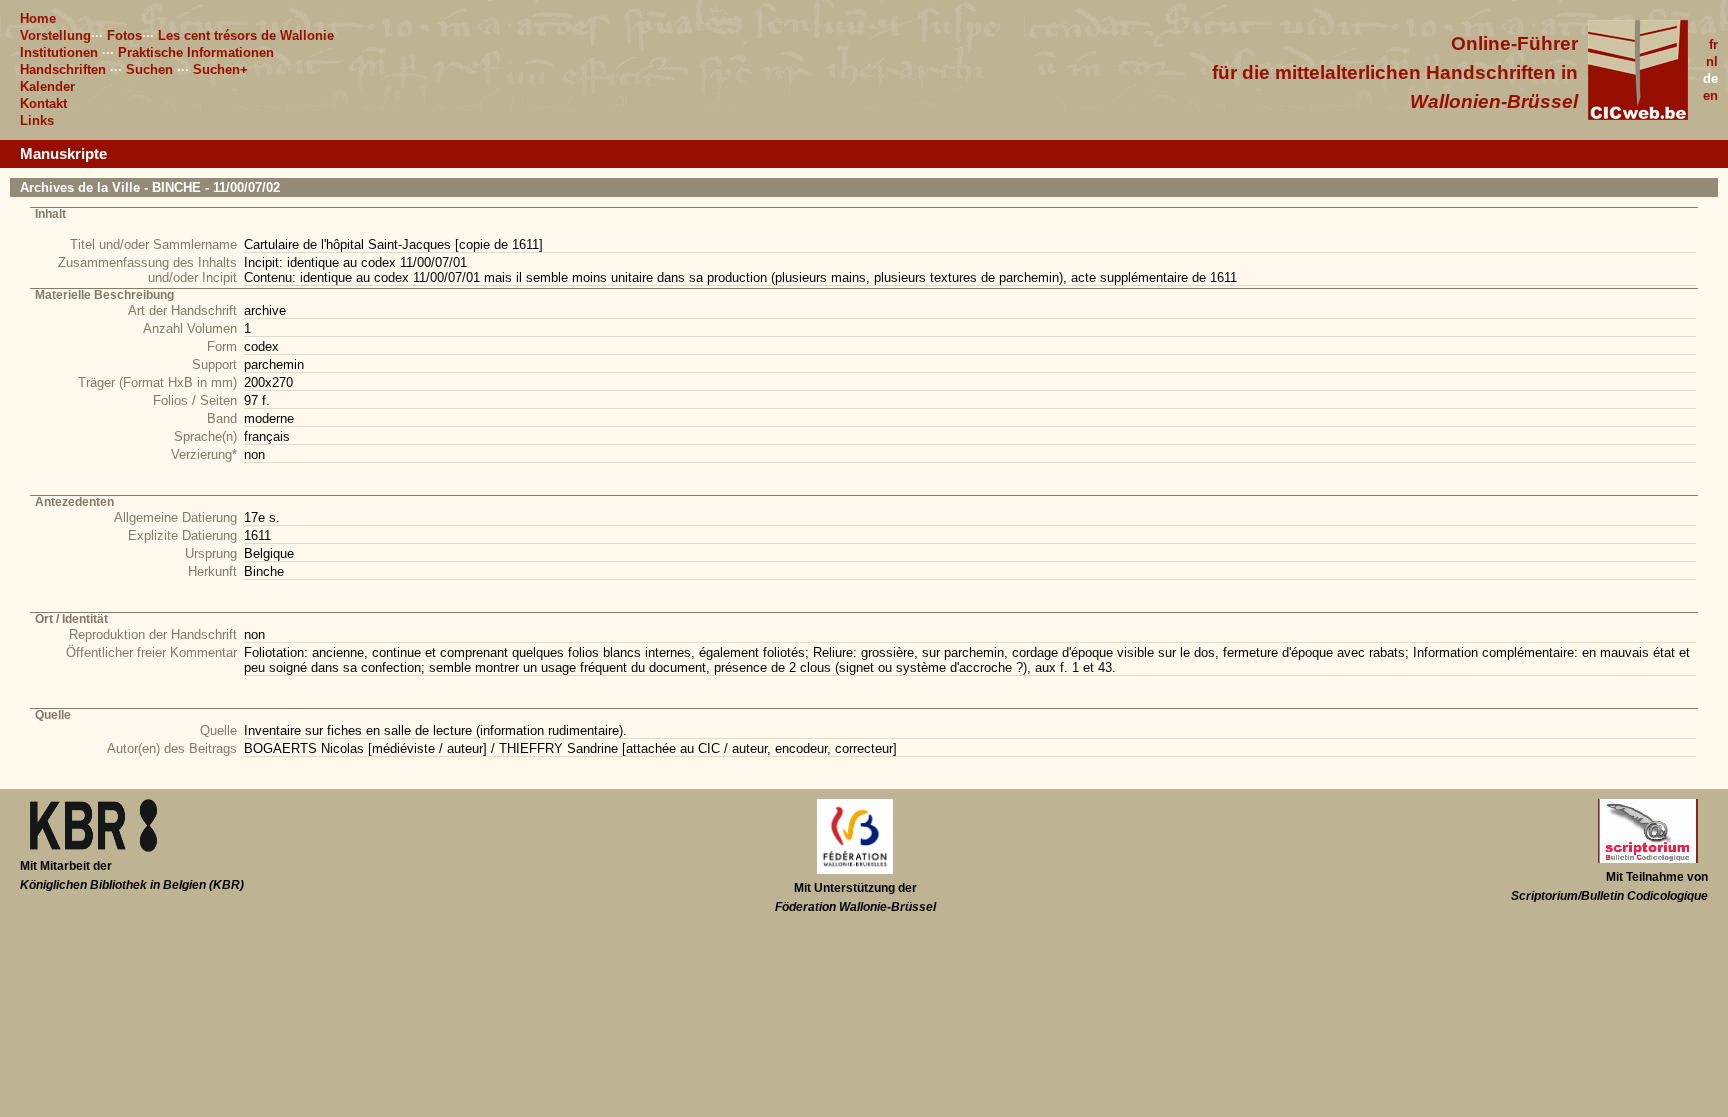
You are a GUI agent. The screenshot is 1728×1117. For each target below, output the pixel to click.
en (1710, 95)
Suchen (149, 69)
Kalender (47, 86)
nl (1712, 61)
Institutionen (59, 52)
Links (37, 120)
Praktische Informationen (196, 52)
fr (1713, 44)
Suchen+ (220, 69)
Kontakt (43, 103)
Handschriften (63, 69)
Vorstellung (55, 35)
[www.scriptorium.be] (1648, 859)
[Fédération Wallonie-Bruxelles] (855, 870)
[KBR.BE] (93, 848)
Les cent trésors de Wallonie (246, 35)
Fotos (124, 35)
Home (38, 18)
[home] (1638, 115)
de (1710, 78)
